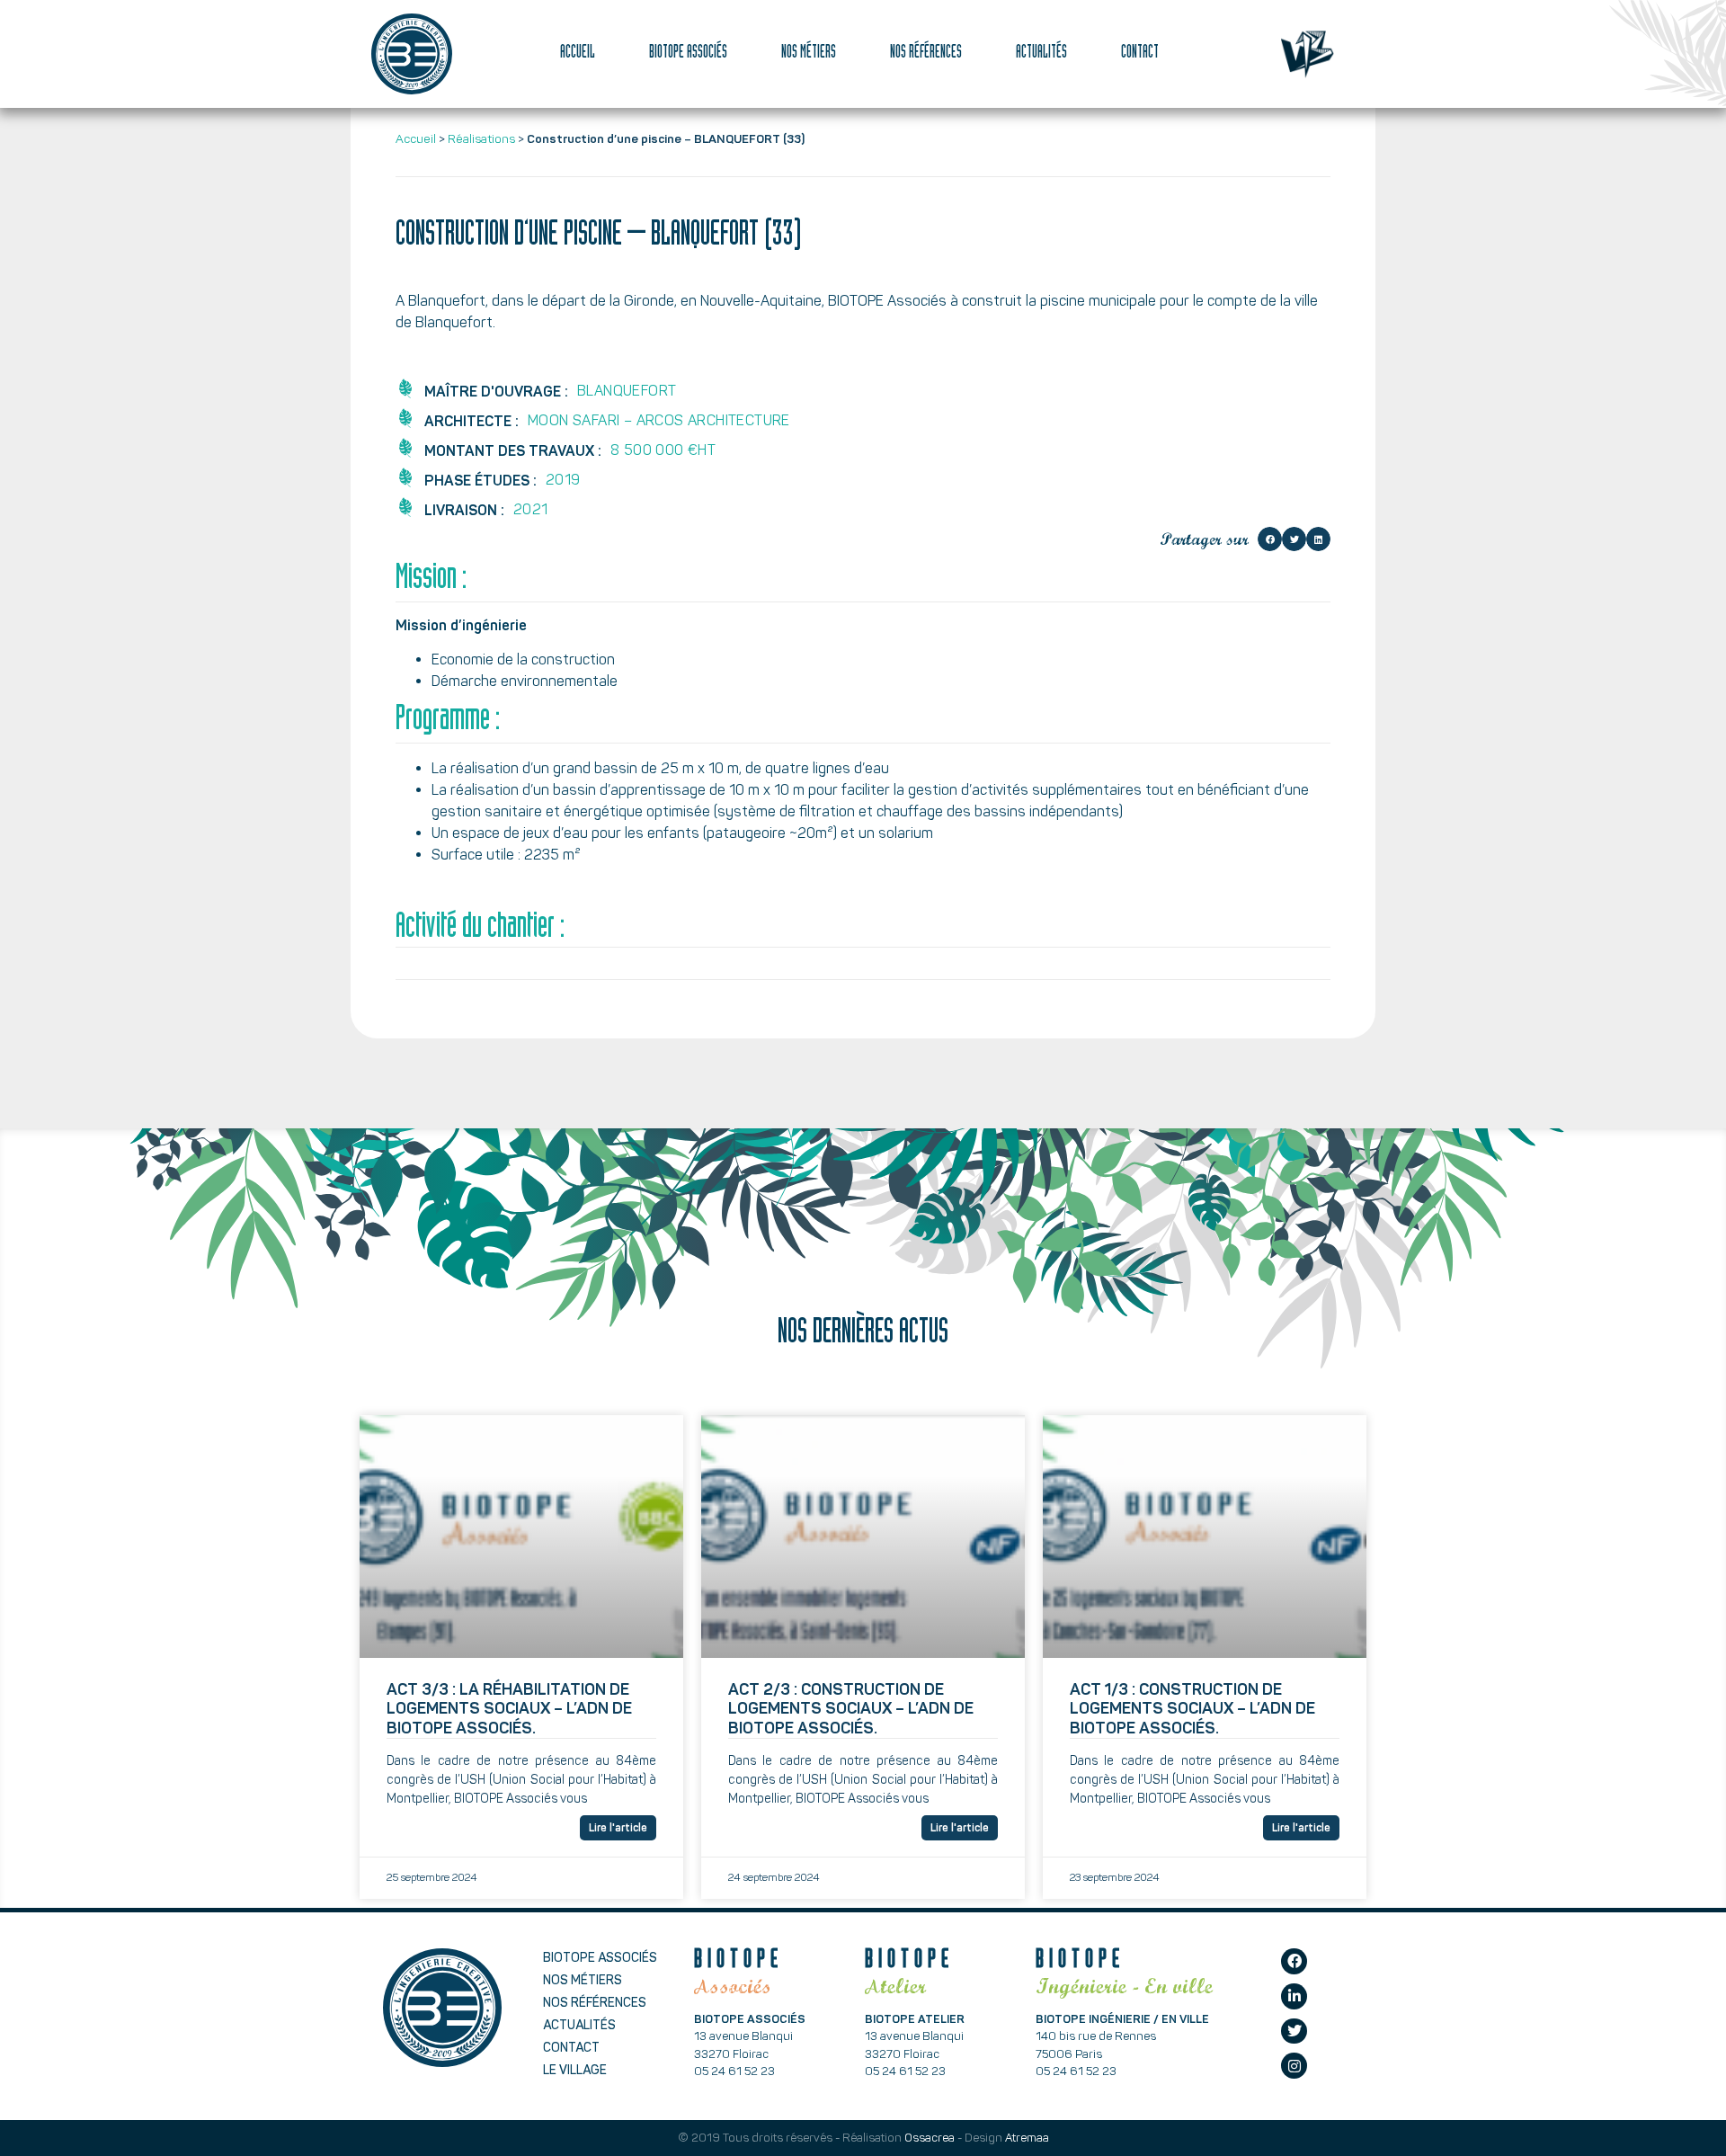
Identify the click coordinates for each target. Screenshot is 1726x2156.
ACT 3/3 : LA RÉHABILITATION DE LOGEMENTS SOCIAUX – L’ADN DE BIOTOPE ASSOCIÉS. (509, 1709)
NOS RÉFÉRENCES (926, 54)
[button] (1270, 539)
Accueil (416, 139)
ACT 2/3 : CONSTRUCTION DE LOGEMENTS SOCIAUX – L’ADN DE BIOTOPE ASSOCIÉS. (851, 1709)
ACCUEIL (578, 54)
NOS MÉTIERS (809, 54)
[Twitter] (1294, 2031)
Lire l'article (618, 1828)
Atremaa (1027, 2138)
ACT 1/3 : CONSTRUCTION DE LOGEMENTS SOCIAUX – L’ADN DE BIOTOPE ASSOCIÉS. (1192, 1709)
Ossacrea (930, 2138)
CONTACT (1140, 54)
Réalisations (481, 139)
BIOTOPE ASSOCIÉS (688, 54)
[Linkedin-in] (1294, 1996)
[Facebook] (1294, 1961)
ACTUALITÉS (1041, 54)
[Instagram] (1294, 2066)
